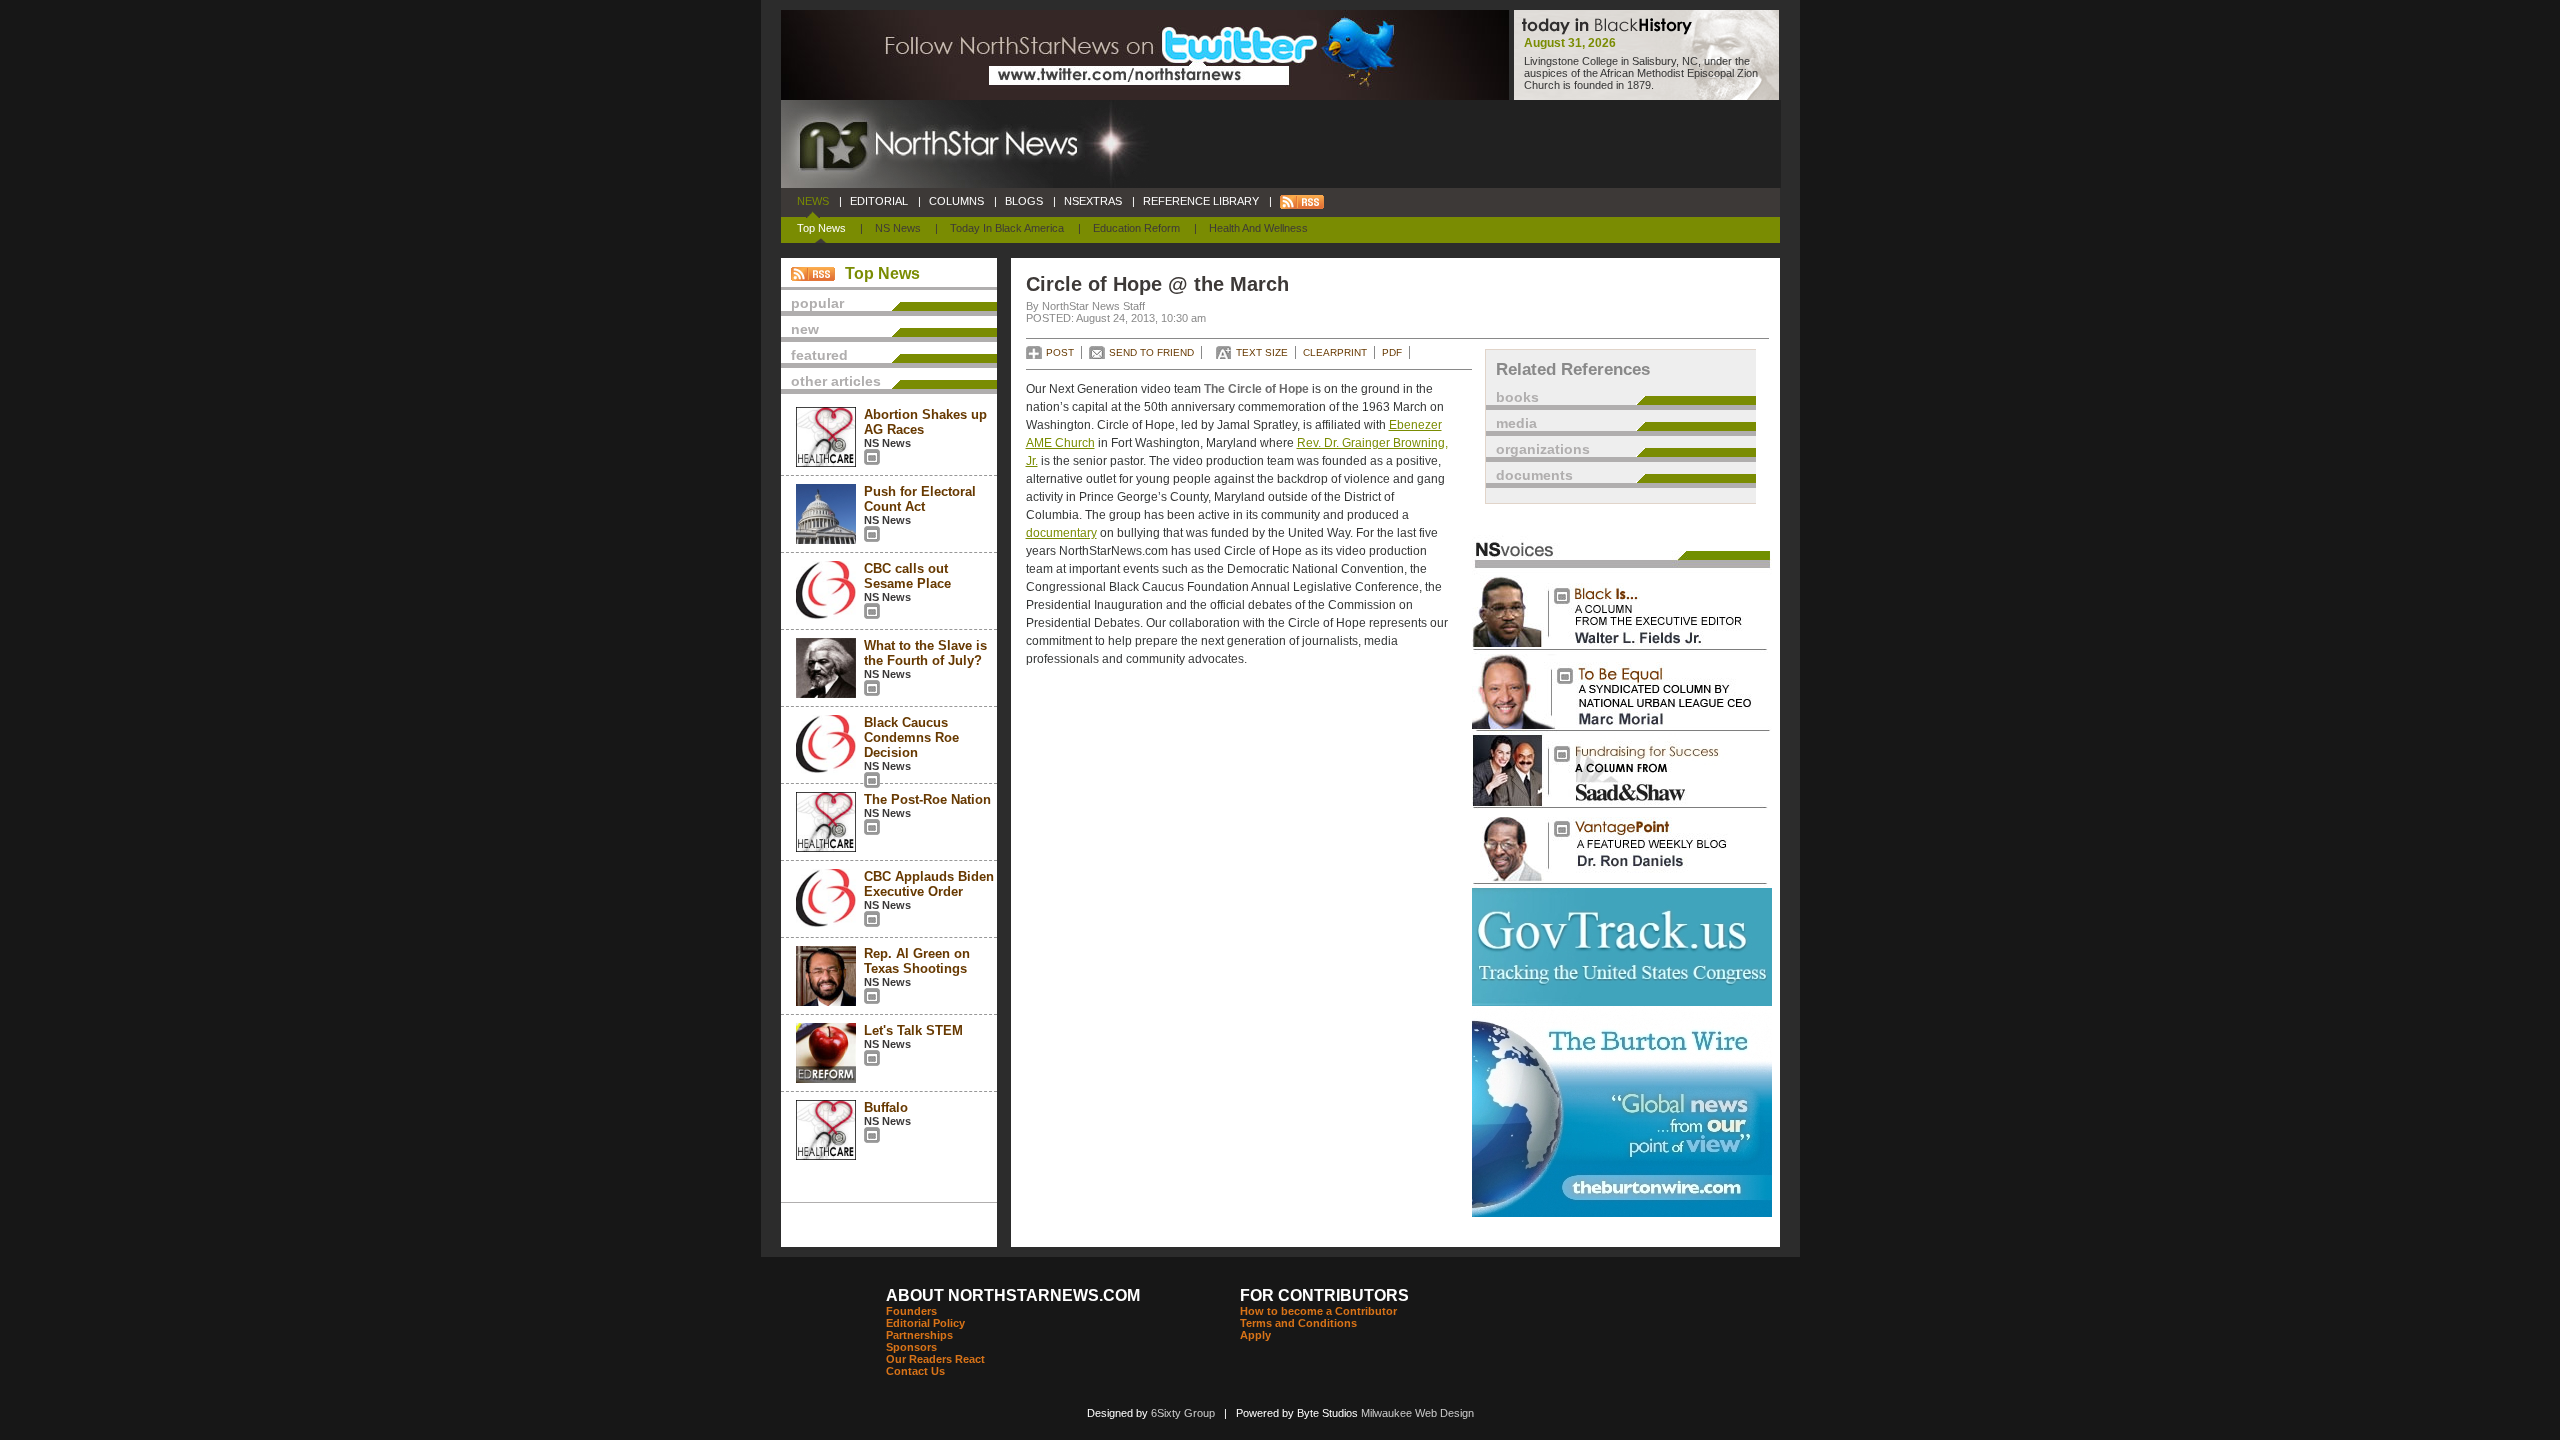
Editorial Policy (925, 1323)
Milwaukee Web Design (1417, 1413)
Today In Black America (1007, 228)
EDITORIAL (879, 201)
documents (1534, 475)
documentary (1061, 533)
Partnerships (919, 1335)
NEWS (813, 201)
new (805, 329)
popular (817, 303)
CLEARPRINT (1335, 352)
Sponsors (911, 1347)
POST (1060, 352)
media (1516, 423)
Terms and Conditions (1298, 1323)
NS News (898, 228)
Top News (821, 228)
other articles (836, 381)
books (1517, 397)
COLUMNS (956, 201)
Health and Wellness (1258, 228)
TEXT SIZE (1262, 352)
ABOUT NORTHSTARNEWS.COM (1013, 1295)
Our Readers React (935, 1359)
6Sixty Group (1183, 1413)
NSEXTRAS (1093, 201)
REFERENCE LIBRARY (1201, 201)
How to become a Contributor (1318, 1311)
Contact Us (915, 1371)
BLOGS (1024, 201)
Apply (1255, 1335)
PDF (1392, 352)
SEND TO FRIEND (1151, 352)
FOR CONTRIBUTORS (1324, 1295)
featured (819, 355)
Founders (911, 1311)
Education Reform (1136, 228)
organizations (1543, 449)
